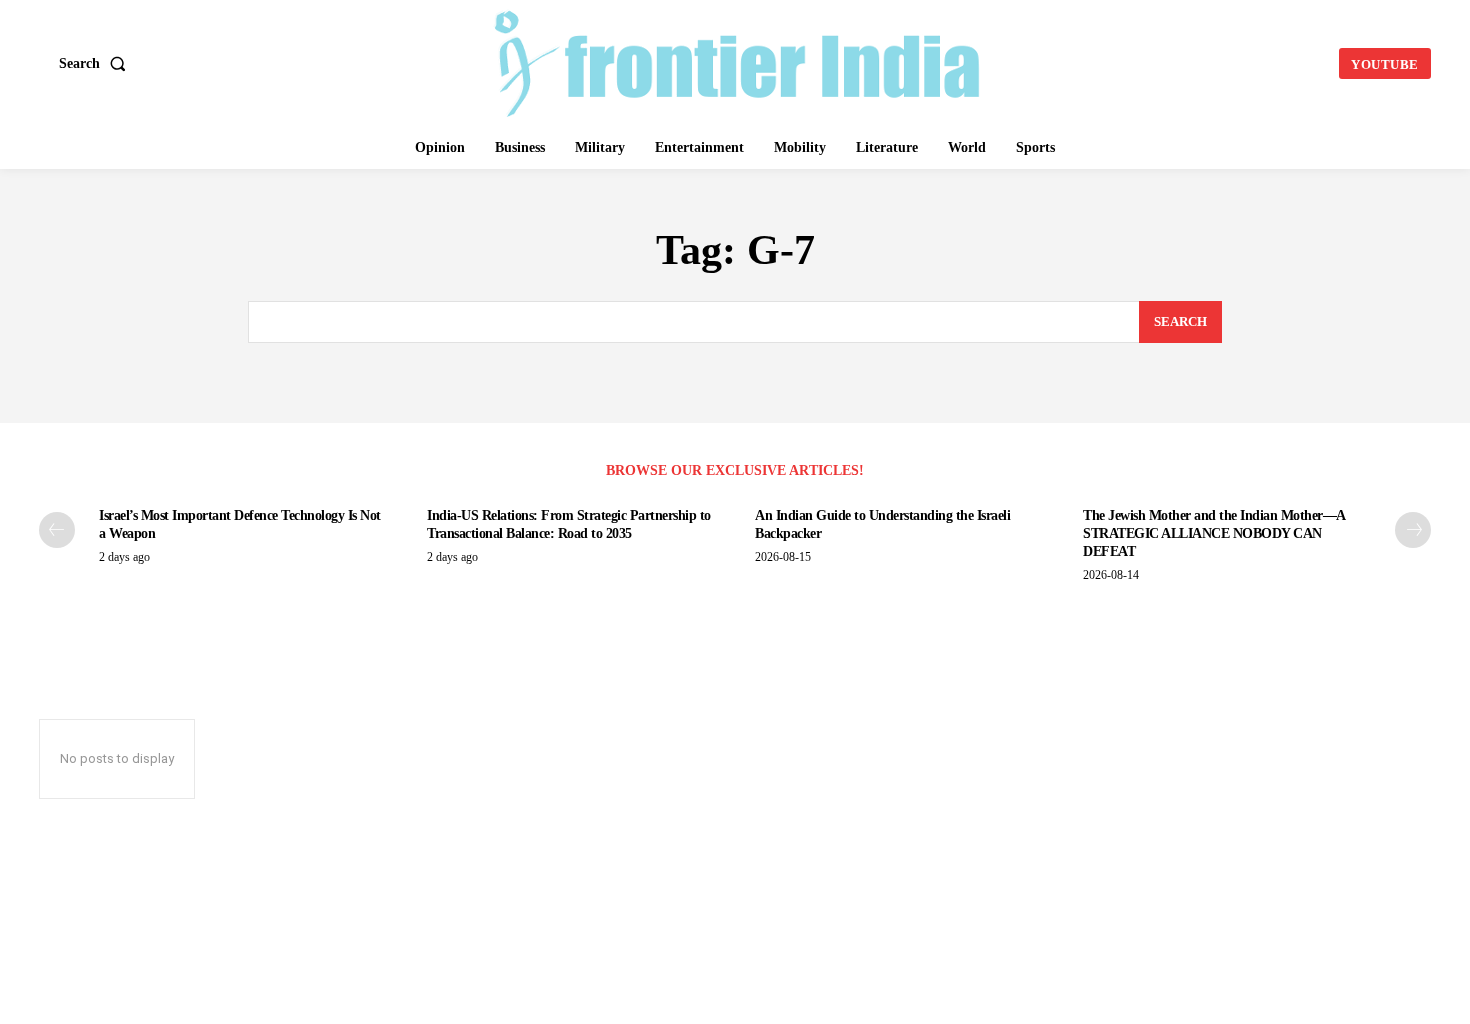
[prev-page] (57, 530)
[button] (96, 64)
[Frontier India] (738, 61)
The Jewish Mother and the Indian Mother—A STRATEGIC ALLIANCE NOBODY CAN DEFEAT (1214, 533)
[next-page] (1413, 530)
